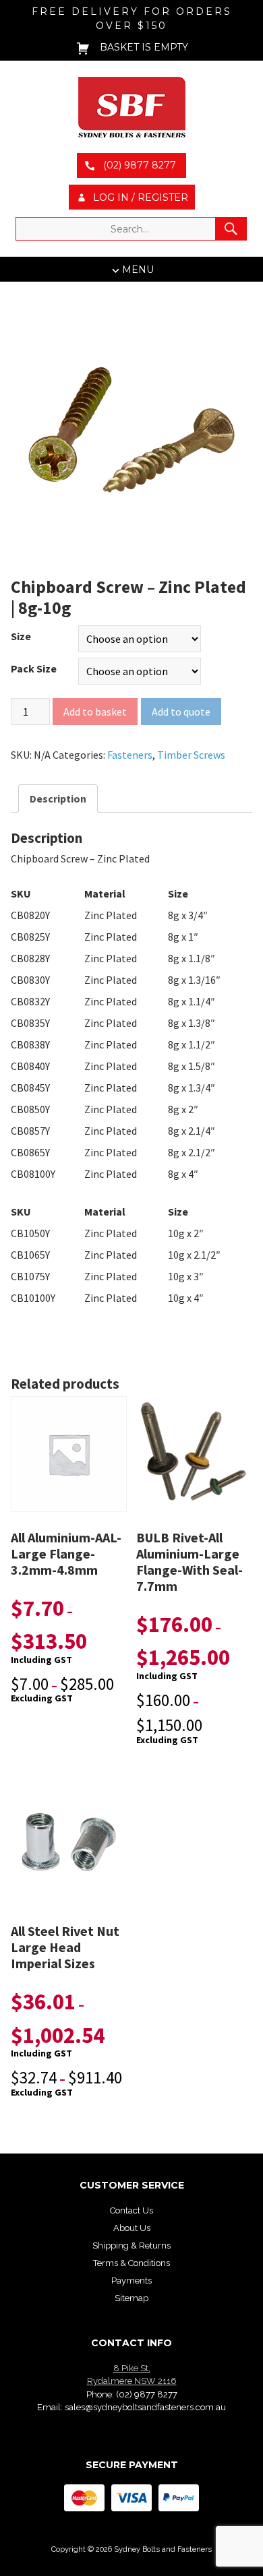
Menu (138, 270)
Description (58, 798)
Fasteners (130, 755)
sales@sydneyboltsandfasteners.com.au (145, 2407)
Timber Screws (191, 755)
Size (21, 636)
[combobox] (131, 229)
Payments (131, 2281)
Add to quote (181, 712)
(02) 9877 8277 (147, 2394)
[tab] (58, 798)
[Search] (231, 229)
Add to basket (95, 712)
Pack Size (34, 668)
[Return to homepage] (131, 107)
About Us (132, 2228)
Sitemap (131, 2298)
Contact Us (131, 2210)
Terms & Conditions (131, 2263)
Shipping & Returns (131, 2245)
